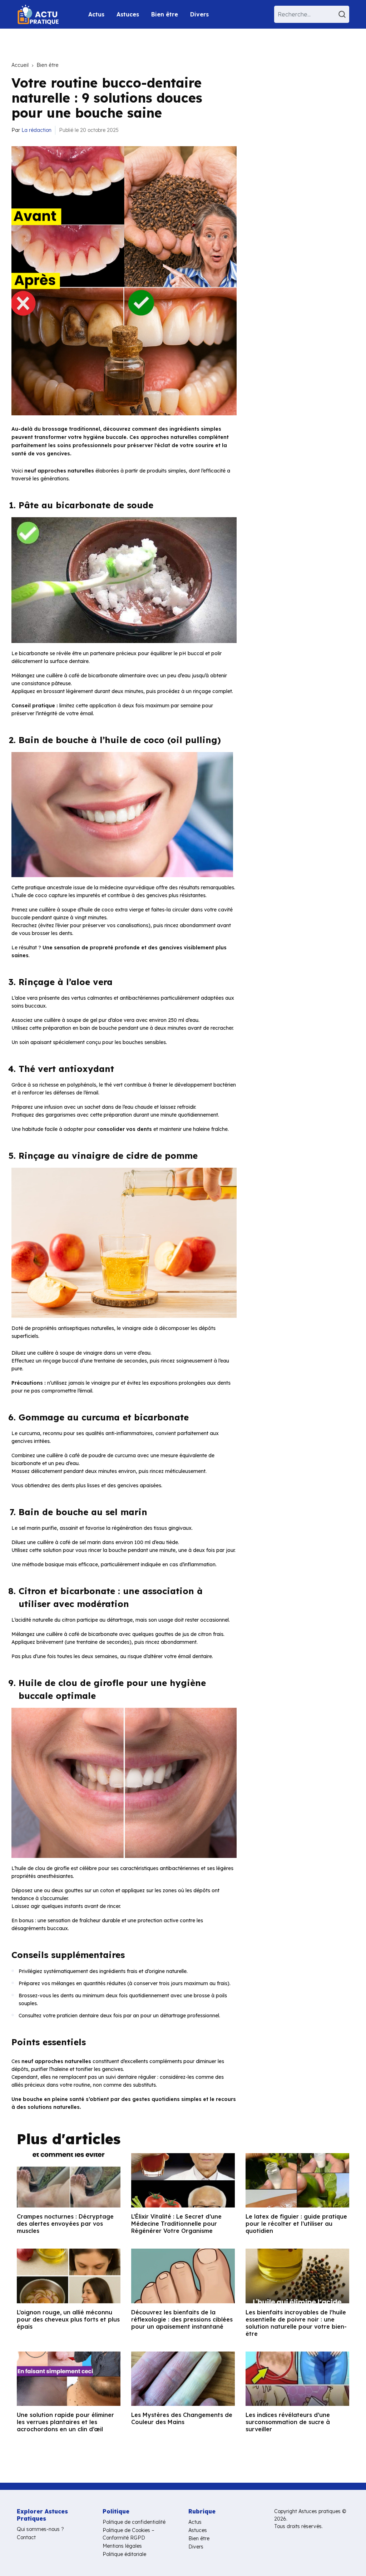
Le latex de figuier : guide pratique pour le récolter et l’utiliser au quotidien (296, 2224)
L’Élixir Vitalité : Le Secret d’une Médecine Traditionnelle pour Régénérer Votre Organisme (176, 2224)
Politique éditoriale (124, 2554)
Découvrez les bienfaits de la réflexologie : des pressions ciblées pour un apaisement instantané (182, 2319)
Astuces (128, 14)
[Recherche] (343, 14)
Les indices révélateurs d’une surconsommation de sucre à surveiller (288, 2422)
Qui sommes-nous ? (40, 2529)
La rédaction (36, 130)
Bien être (165, 14)
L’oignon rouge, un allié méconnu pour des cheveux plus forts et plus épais (68, 2319)
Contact (26, 2537)
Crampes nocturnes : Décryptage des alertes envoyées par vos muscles (65, 2224)
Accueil (20, 65)
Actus (96, 14)
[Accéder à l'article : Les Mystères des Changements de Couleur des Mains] (183, 2379)
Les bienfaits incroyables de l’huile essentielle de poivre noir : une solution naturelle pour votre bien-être (296, 2323)
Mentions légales (122, 2546)
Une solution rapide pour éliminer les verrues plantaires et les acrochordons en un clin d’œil (65, 2422)
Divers (199, 14)
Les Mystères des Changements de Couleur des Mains (182, 2418)
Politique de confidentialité (134, 2522)
